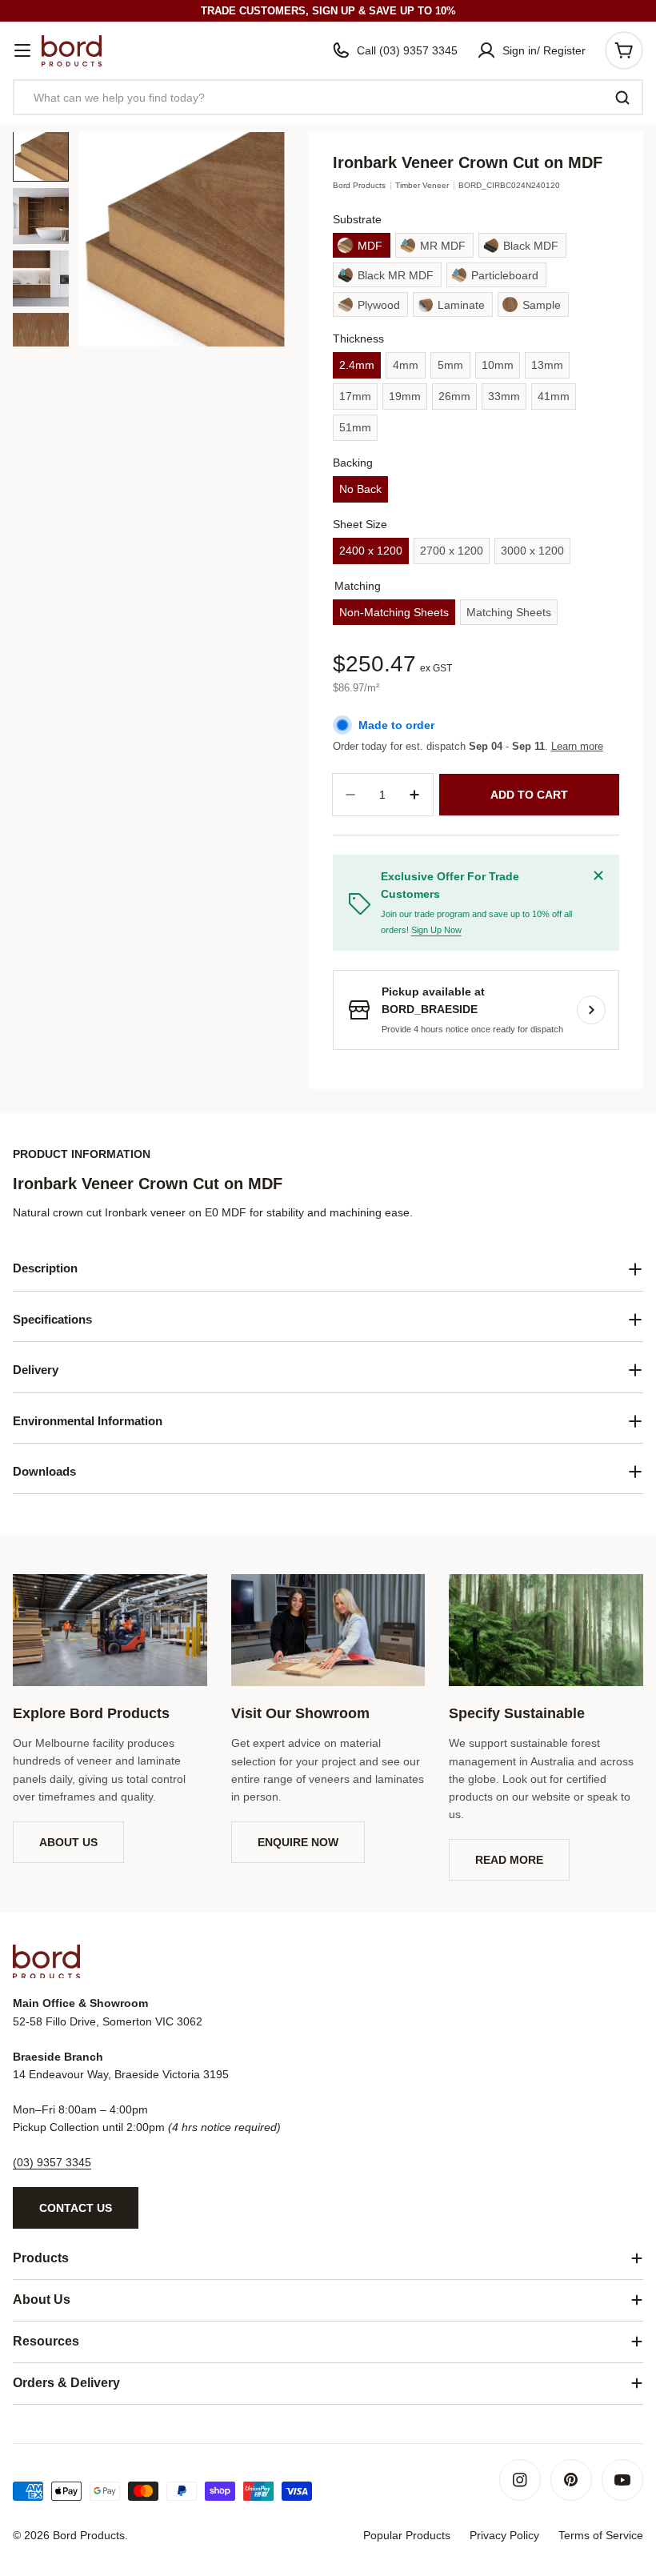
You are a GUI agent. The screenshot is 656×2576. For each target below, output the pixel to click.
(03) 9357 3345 (52, 2162)
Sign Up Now (436, 930)
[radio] (362, 245)
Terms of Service (601, 2535)
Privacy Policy (504, 2535)
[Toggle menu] (22, 50)
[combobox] (328, 97)
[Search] (622, 98)
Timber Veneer (422, 185)
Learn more (577, 746)
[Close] (598, 875)
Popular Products (407, 2535)
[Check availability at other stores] (591, 1010)
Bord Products (359, 185)
